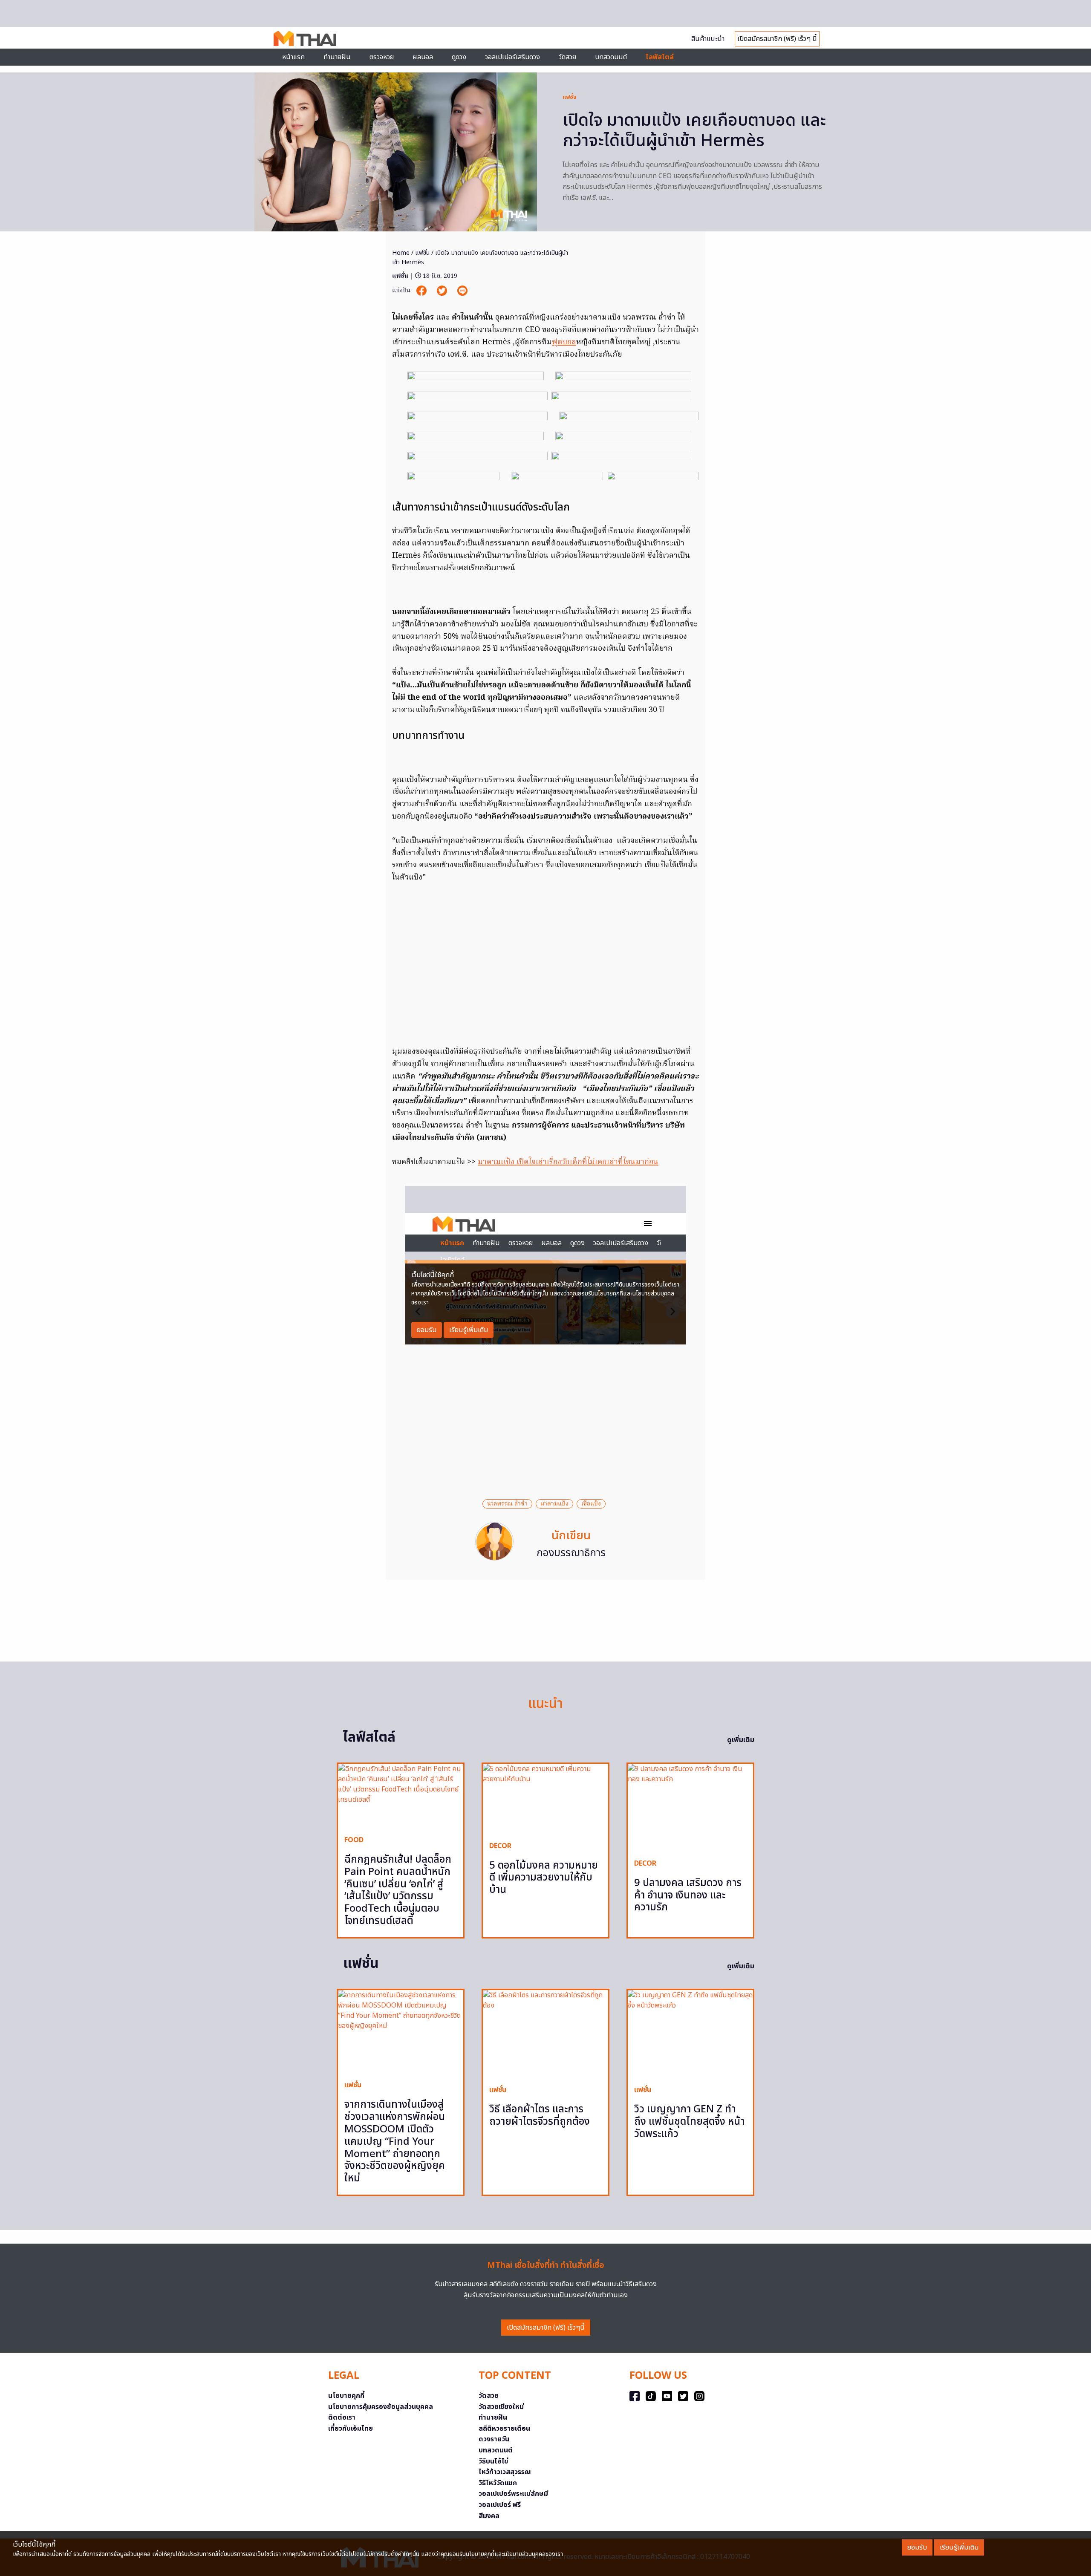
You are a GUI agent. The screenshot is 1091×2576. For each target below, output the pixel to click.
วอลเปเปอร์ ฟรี (500, 2505)
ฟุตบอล (564, 342)
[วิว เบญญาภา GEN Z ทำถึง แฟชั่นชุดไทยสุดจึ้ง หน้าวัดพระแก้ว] (690, 2034)
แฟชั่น (570, 97)
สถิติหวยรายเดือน (504, 2429)
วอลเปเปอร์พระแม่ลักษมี (513, 2494)
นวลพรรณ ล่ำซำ (507, 1504)
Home (401, 253)
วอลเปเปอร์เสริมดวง (512, 57)
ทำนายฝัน (337, 57)
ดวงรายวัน (494, 2439)
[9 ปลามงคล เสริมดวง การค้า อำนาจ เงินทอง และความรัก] (690, 1808)
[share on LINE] (462, 291)
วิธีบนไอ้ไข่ (494, 2461)
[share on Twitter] (443, 291)
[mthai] (305, 38)
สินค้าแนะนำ (708, 39)
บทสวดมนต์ (611, 57)
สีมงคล (489, 2516)
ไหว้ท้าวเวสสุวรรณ (505, 2472)
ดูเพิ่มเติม (741, 1740)
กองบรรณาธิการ (571, 1553)
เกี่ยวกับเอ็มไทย (351, 2429)
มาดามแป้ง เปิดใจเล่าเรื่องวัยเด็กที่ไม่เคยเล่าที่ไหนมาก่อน (568, 1162)
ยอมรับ (917, 2547)
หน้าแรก (293, 57)
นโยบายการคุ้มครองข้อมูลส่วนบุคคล (381, 2407)
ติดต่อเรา (342, 2417)
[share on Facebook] (422, 291)
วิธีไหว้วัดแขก (498, 2483)
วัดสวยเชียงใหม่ (501, 2407)
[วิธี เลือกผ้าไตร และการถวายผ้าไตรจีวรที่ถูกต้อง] (545, 2034)
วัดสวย (567, 57)
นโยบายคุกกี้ (346, 2396)
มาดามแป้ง (554, 1504)
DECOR (500, 1846)
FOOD (354, 1840)
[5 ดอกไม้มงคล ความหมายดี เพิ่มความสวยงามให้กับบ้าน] (545, 1799)
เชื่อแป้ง (591, 1504)
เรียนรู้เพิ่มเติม (959, 2547)
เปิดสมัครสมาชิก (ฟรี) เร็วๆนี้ (546, 2328)
